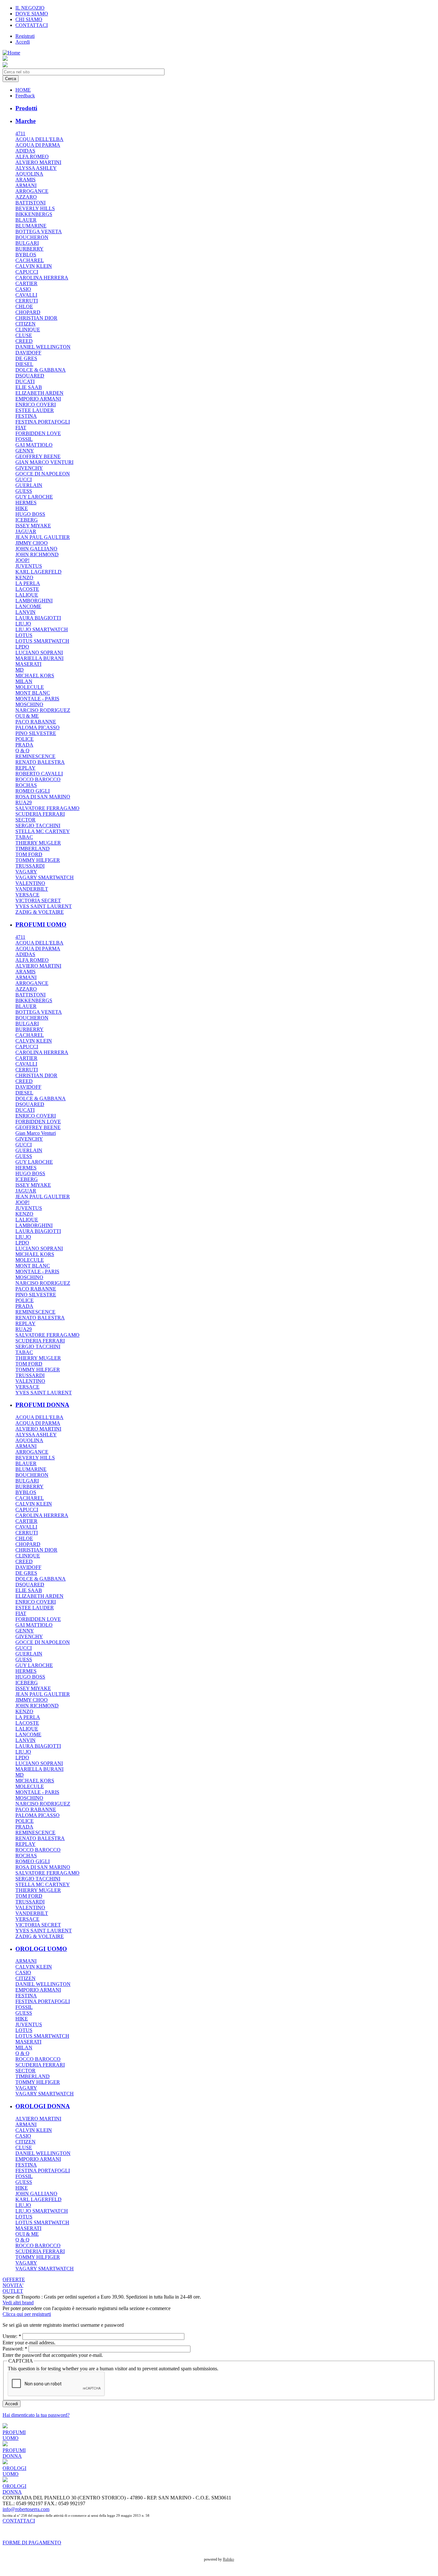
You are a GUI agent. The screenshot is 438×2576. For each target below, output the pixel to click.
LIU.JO (23, 624)
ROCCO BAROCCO (38, 779)
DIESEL (24, 364)
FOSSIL (24, 439)
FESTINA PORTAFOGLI (43, 422)
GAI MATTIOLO (34, 445)
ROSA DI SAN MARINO (43, 797)
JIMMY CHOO (32, 543)
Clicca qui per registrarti (27, 2314)
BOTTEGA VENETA (39, 231)
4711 (20, 133)
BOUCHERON (32, 237)
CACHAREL (30, 260)
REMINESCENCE (35, 756)
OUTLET (13, 2291)
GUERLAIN (29, 485)
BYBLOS (26, 255)
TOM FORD (29, 854)
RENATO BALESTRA (40, 762)
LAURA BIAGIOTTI (38, 618)
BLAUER (26, 220)
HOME (23, 90)
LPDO (22, 647)
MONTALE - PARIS (37, 699)
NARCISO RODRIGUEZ (43, 710)
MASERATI (28, 664)
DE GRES (26, 358)
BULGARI (27, 243)
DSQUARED (30, 376)
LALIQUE (27, 595)
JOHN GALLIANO (36, 549)
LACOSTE (27, 589)
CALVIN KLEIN (34, 266)
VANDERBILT (32, 889)
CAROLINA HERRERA (42, 278)
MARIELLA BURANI (39, 658)
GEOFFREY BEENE (38, 456)
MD (20, 670)
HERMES (26, 503)
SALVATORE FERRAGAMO (47, 808)
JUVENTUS (29, 566)
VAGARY (26, 872)
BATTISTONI (30, 203)
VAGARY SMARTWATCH (45, 877)
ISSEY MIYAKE (33, 526)
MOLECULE (30, 687)
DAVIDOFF (28, 353)
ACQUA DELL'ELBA (39, 139)
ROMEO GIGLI (33, 791)
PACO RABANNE (36, 722)
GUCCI (24, 479)
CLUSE (24, 335)
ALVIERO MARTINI (38, 162)
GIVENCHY (29, 468)
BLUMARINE (31, 226)
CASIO (23, 289)
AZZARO (26, 197)
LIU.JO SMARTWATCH (42, 629)
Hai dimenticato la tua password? (36, 2415)
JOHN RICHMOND (37, 554)
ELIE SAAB (29, 387)
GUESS (24, 491)
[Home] (11, 53)
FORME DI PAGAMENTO (32, 2543)
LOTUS (24, 635)
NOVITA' (13, 2285)
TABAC (24, 837)
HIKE (22, 508)
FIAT (21, 428)
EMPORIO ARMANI (38, 399)
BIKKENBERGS (34, 214)
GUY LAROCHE (34, 497)
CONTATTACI (32, 25)
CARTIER (26, 283)
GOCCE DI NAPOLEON (43, 474)
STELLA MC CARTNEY (43, 831)
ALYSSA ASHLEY (36, 168)
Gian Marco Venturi (36, 1133)
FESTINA (26, 416)
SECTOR (25, 820)
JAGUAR (26, 531)
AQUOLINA (29, 174)
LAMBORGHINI (34, 601)
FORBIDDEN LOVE (38, 433)
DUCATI (25, 381)
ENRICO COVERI (36, 405)
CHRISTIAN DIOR (36, 318)
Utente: (12, 2336)
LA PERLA (28, 583)
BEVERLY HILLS (35, 208)
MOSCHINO (29, 704)
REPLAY (25, 768)
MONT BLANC (33, 693)
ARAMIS (25, 180)
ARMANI (26, 185)
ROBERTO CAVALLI (39, 774)
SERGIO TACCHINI (38, 826)
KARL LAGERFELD (38, 572)
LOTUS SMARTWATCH (42, 641)
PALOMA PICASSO (38, 727)
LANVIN (25, 612)
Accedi (23, 42)
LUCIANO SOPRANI (39, 652)
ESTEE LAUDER (35, 410)
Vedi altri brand (18, 2303)
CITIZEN (25, 324)
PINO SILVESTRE (36, 733)
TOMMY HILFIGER (38, 860)
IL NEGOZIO (30, 8)
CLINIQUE (28, 330)
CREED (24, 341)
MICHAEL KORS (35, 676)
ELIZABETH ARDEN (39, 393)
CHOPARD (28, 312)
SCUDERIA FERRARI (40, 814)
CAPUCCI (27, 272)
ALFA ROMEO (32, 157)
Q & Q (22, 751)
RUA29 (24, 802)
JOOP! (22, 560)
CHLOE (24, 306)
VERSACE (27, 895)
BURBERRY (29, 249)
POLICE (25, 739)
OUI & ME (27, 716)
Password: (15, 2349)
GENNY (25, 451)
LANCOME (28, 606)
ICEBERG (27, 520)
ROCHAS (26, 785)
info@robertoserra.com (26, 2509)
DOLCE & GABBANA (41, 370)
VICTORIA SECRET (38, 900)
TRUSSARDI (30, 866)
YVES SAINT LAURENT (44, 906)
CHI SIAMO (29, 19)
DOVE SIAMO (32, 14)
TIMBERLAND (33, 849)
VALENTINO (30, 883)
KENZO (24, 578)
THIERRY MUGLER (38, 843)
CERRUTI (27, 301)
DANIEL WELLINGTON (43, 347)
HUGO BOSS (30, 514)
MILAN (24, 681)
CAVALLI (26, 295)
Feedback (25, 96)
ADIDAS (25, 151)
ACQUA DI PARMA (38, 145)
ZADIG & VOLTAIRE (40, 912)
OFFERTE (14, 2279)
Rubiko (228, 2559)
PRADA (24, 745)
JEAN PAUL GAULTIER (43, 537)
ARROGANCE (32, 191)
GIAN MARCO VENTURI (44, 462)
